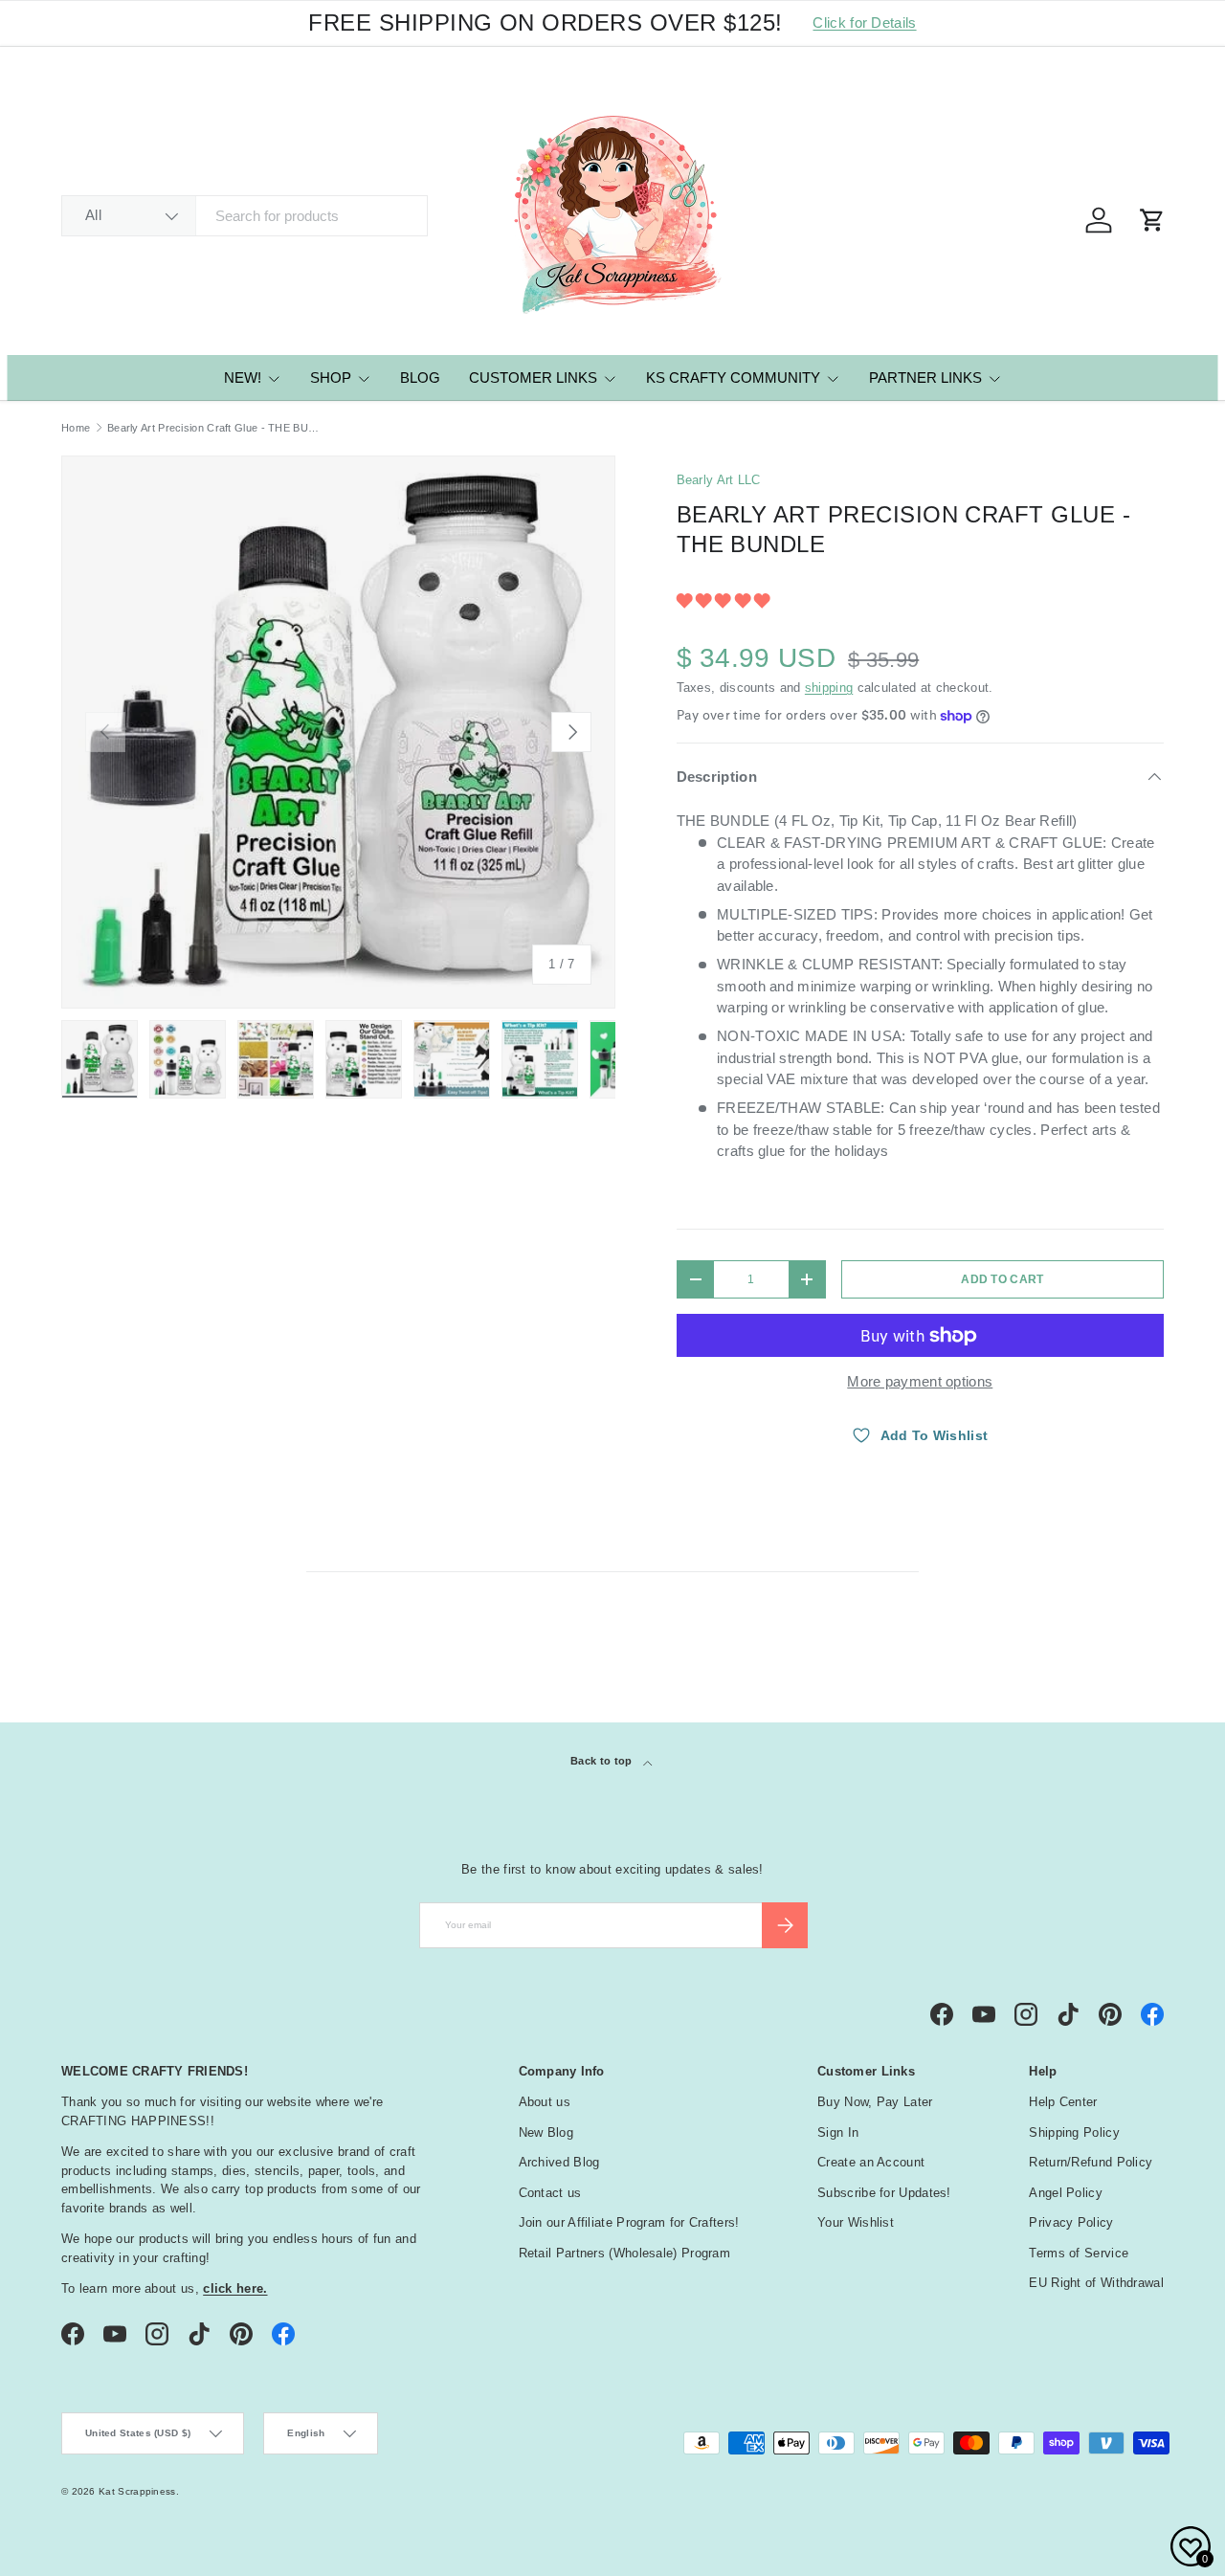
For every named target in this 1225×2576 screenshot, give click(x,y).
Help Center (1063, 2102)
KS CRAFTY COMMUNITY (733, 378)
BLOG (420, 378)
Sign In (838, 2132)
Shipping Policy (1074, 2132)
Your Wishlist (856, 2222)
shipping (829, 688)
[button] (725, 600)
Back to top (603, 1761)
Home (76, 428)
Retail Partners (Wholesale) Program (625, 2253)
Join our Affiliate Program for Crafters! (629, 2222)
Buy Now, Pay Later (875, 2102)
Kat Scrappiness (137, 2491)
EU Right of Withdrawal (1096, 2283)
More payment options (920, 1381)
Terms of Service (1079, 2253)
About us (545, 2102)
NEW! (243, 378)
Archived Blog (559, 2162)
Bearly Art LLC (719, 480)
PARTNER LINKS (925, 378)
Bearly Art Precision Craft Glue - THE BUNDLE (215, 428)
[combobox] (245, 216)
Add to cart (1002, 1279)
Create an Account (871, 2162)
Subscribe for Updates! (884, 2193)
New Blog (546, 2132)
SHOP (331, 378)
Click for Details (864, 22)
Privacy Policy (1071, 2222)
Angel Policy (1066, 2193)
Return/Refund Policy (1091, 2162)
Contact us (550, 2193)
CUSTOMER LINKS (533, 378)
